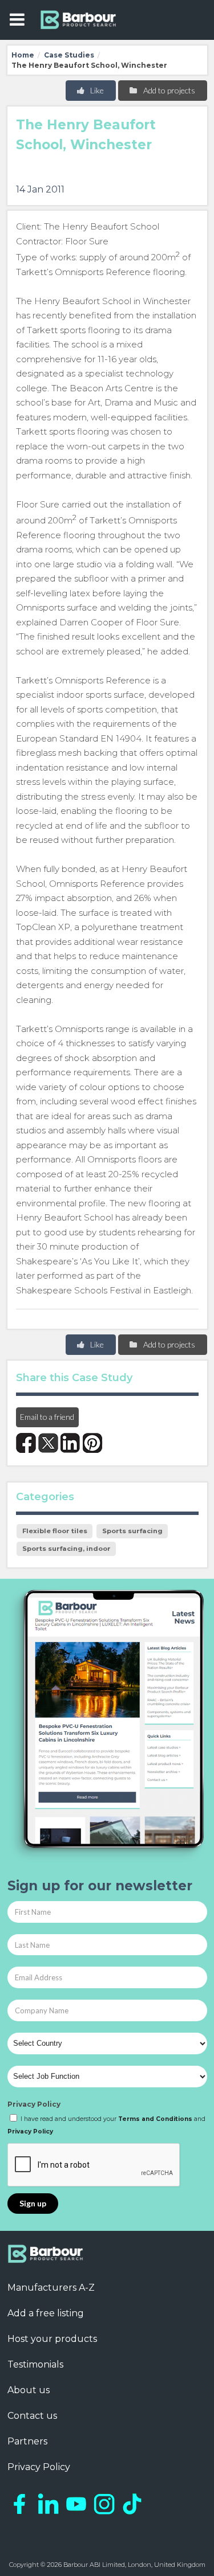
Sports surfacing (132, 1531)
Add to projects (168, 90)
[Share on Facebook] (26, 1443)
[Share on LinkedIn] (70, 1443)
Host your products (52, 2339)
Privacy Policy (34, 2104)
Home (23, 55)
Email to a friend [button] (47, 1417)
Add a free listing (46, 2313)
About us (29, 2390)
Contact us (32, 2416)
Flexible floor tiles (55, 1531)
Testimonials (35, 2364)
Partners (27, 2441)
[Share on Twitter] (48, 1443)
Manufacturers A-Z (51, 2288)
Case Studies (69, 55)
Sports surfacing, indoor (66, 1549)
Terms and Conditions (155, 2119)
